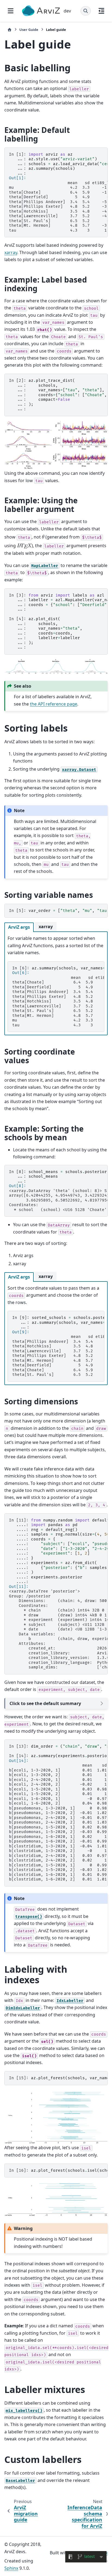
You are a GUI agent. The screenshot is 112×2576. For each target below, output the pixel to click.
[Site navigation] (11, 11)
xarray (11, 252)
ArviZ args (19, 927)
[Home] (10, 30)
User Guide (29, 30)
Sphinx (11, 2568)
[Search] (86, 11)
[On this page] (101, 11)
